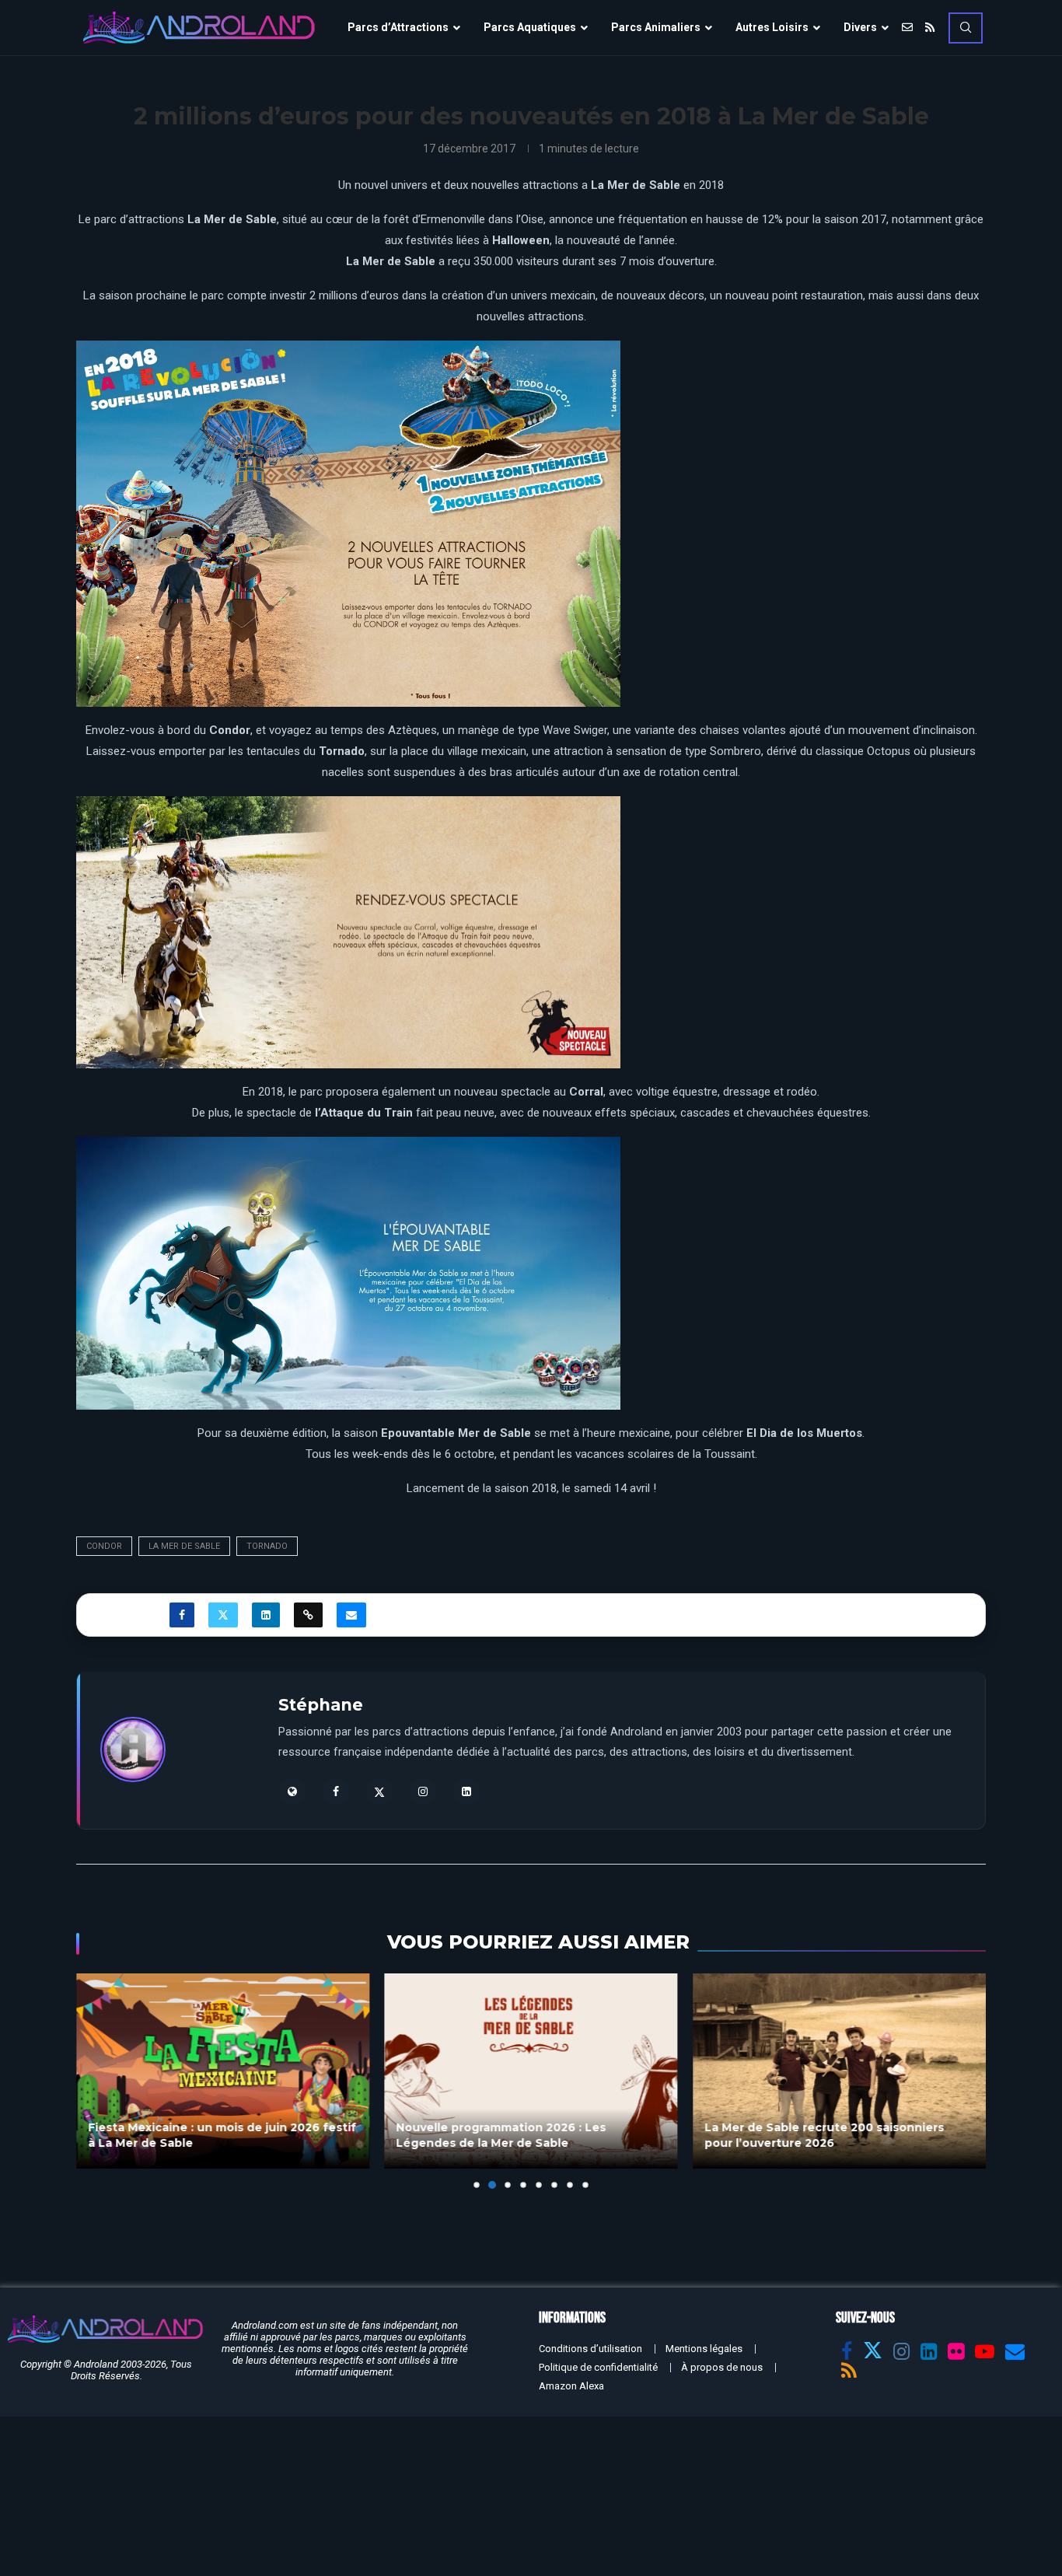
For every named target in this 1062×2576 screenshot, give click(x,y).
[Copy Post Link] (308, 1615)
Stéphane (321, 1705)
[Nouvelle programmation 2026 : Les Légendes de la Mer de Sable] (531, 2071)
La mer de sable (184, 1546)
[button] (97, 2080)
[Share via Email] (351, 1615)
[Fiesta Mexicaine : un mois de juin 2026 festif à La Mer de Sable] (223, 2071)
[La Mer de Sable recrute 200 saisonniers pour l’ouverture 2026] (839, 2071)
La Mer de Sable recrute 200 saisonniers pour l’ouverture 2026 (824, 2135)
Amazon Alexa (571, 2386)
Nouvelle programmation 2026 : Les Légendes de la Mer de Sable (501, 2135)
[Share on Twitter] (223, 1615)
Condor (104, 1546)
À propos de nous (722, 2367)
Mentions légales (704, 2349)
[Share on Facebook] (182, 1615)
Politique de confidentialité (598, 2367)
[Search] (966, 28)
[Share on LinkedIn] (266, 1615)
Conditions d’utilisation (590, 2349)
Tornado (267, 1546)
